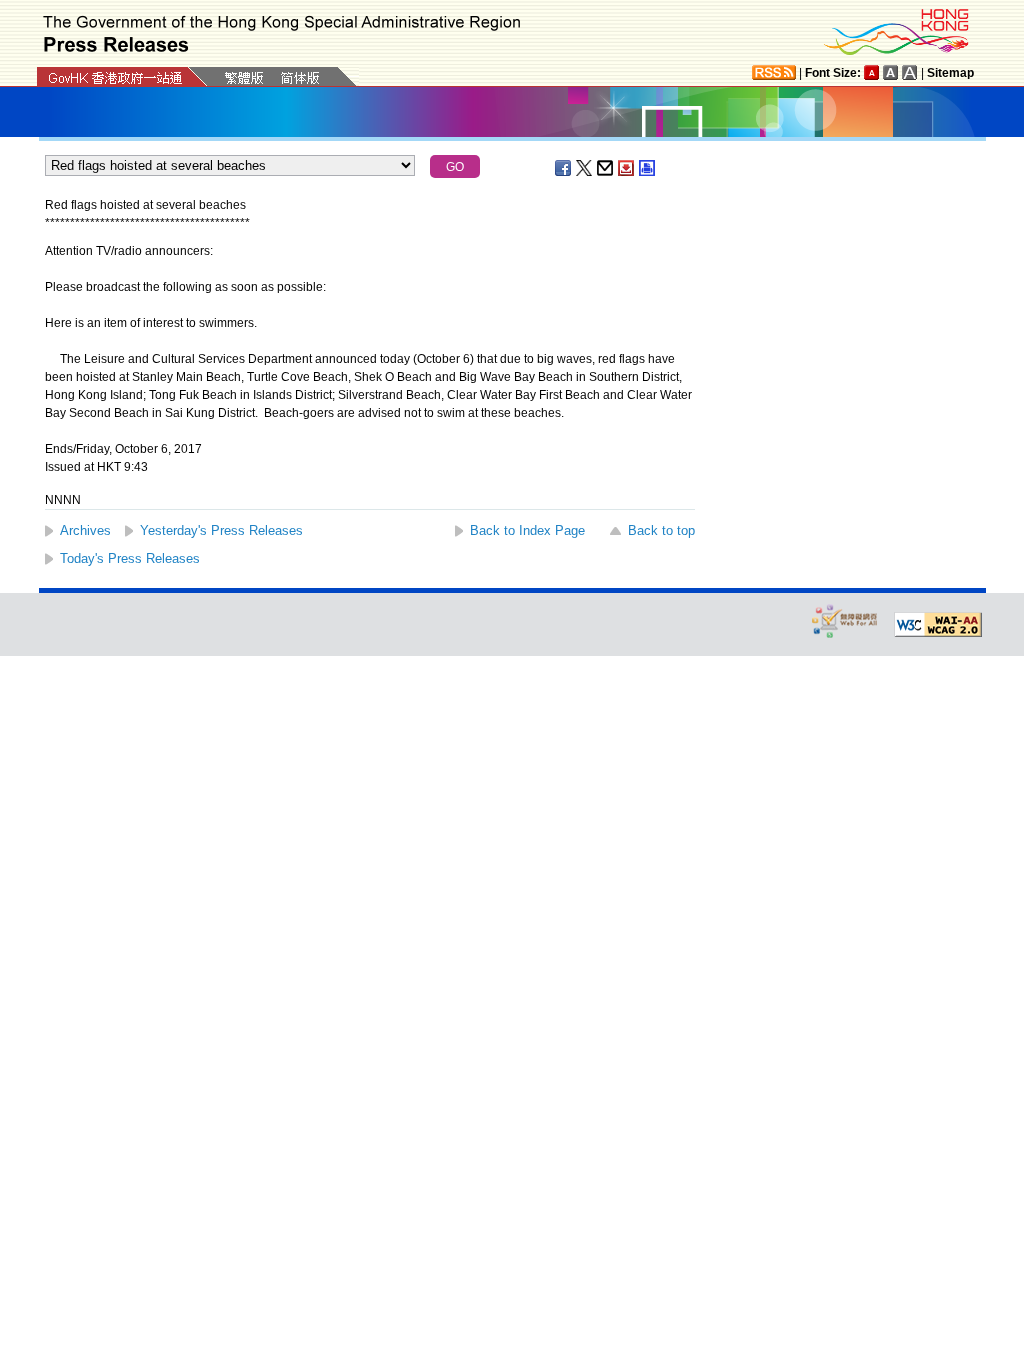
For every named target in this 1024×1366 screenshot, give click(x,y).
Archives (85, 530)
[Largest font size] (910, 72)
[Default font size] (872, 72)
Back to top (661, 530)
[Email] (606, 168)
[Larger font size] (891, 72)
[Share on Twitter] (585, 168)
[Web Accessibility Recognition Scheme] (845, 620)
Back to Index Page (527, 530)
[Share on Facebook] (564, 168)
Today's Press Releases (130, 558)
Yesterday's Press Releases (221, 530)
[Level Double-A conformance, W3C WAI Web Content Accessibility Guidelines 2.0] (938, 625)
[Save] (627, 168)
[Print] (648, 168)
